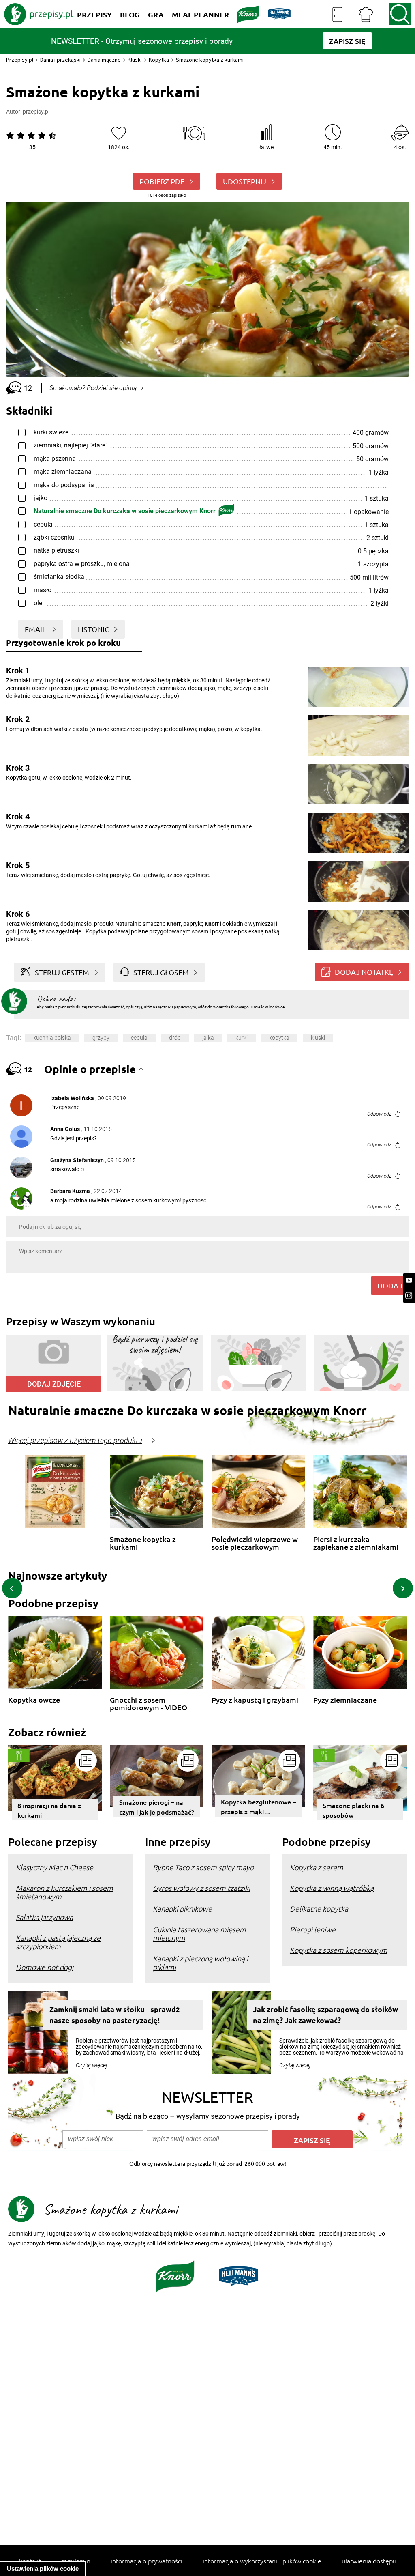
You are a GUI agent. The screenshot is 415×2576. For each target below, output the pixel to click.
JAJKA (208, 1038)
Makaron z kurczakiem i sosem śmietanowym (64, 1892)
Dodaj (390, 1285)
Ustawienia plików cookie (43, 2568)
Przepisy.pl (20, 60)
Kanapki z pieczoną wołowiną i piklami (200, 1963)
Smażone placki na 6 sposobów (353, 1810)
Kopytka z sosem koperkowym (339, 1950)
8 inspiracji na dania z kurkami (49, 1810)
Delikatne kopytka (319, 1908)
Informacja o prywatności (147, 2561)
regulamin (76, 2561)
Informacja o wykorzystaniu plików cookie (262, 2561)
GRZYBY (101, 1038)
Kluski (135, 60)
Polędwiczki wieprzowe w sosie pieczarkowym (255, 1543)
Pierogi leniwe (313, 1929)
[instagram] (409, 1296)
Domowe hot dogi (45, 1967)
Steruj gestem (62, 972)
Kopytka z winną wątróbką (332, 1888)
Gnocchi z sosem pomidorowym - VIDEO (149, 1704)
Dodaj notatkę (364, 972)
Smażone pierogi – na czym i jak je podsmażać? (157, 1807)
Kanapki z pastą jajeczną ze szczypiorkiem (58, 1942)
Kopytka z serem (317, 1867)
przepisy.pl (36, 112)
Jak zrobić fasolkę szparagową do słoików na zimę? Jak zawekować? (325, 2015)
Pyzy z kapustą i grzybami (255, 1700)
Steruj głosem (161, 972)
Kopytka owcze (34, 1700)
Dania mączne (104, 60)
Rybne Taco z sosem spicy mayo (203, 1867)
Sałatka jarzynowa (44, 1917)
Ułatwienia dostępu (369, 2561)
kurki (242, 1038)
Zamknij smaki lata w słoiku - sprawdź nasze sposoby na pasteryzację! (114, 2015)
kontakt (30, 2561)
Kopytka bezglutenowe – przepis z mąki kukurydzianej (258, 1807)
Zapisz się (312, 2140)
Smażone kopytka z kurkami (143, 1543)
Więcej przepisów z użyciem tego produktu (75, 1441)
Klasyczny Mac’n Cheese (55, 1867)
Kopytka (159, 60)
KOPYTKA (279, 1038)
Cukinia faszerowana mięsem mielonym (199, 1933)
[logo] (39, 14)
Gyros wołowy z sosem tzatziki (201, 1888)
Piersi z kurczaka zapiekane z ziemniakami (356, 1543)
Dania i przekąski (60, 60)
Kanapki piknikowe (182, 1908)
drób (175, 1038)
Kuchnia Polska (52, 1038)
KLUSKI (318, 1038)
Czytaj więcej (91, 2065)
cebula (139, 1038)
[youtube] (409, 1280)
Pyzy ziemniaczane (345, 1700)
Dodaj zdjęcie (54, 1384)
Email (36, 629)
